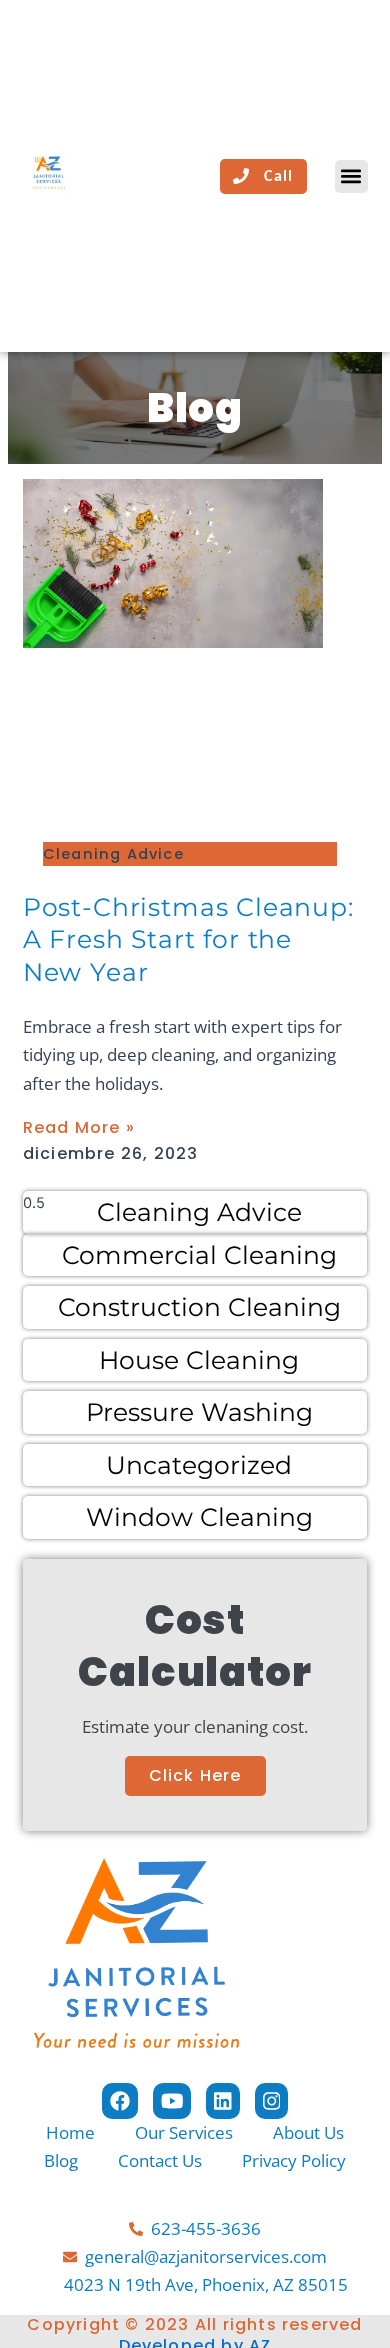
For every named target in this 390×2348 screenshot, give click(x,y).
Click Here (195, 1775)
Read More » (79, 1127)
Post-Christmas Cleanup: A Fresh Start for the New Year (188, 939)
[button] (351, 176)
